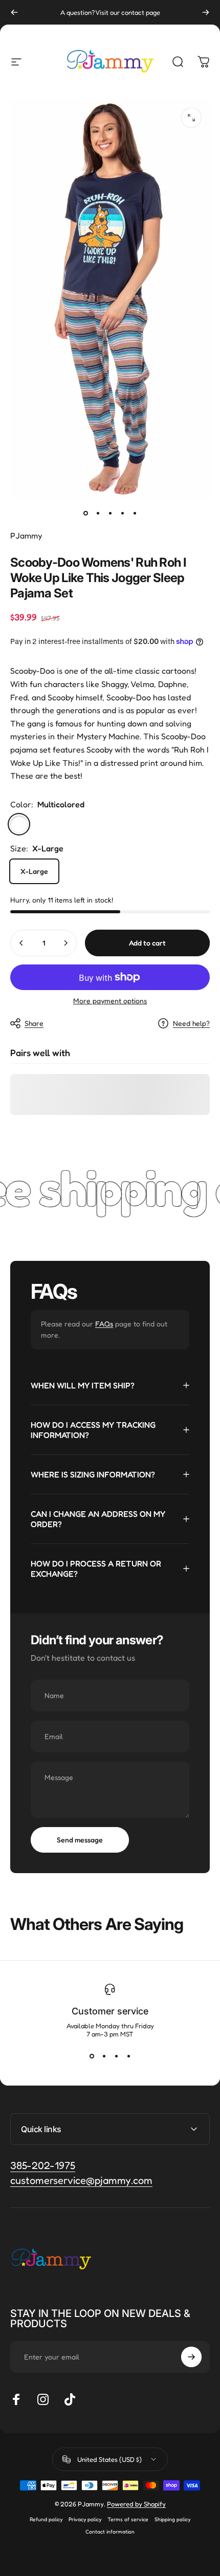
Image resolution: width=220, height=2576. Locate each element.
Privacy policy (85, 2519)
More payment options (110, 1001)
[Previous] (14, 12)
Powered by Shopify (136, 2504)
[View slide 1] (92, 2056)
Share (34, 1023)
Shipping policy (172, 2519)
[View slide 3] (116, 2056)
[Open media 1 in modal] (191, 118)
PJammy (26, 535)
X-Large (34, 871)
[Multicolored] (19, 824)
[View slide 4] (128, 2056)
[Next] (206, 12)
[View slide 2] (104, 2056)
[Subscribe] (191, 2357)
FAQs (104, 1324)
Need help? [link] (191, 1023)
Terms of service (128, 2519)
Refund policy (46, 2519)
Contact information (110, 2531)
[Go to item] (85, 513)
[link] (81, 2181)
